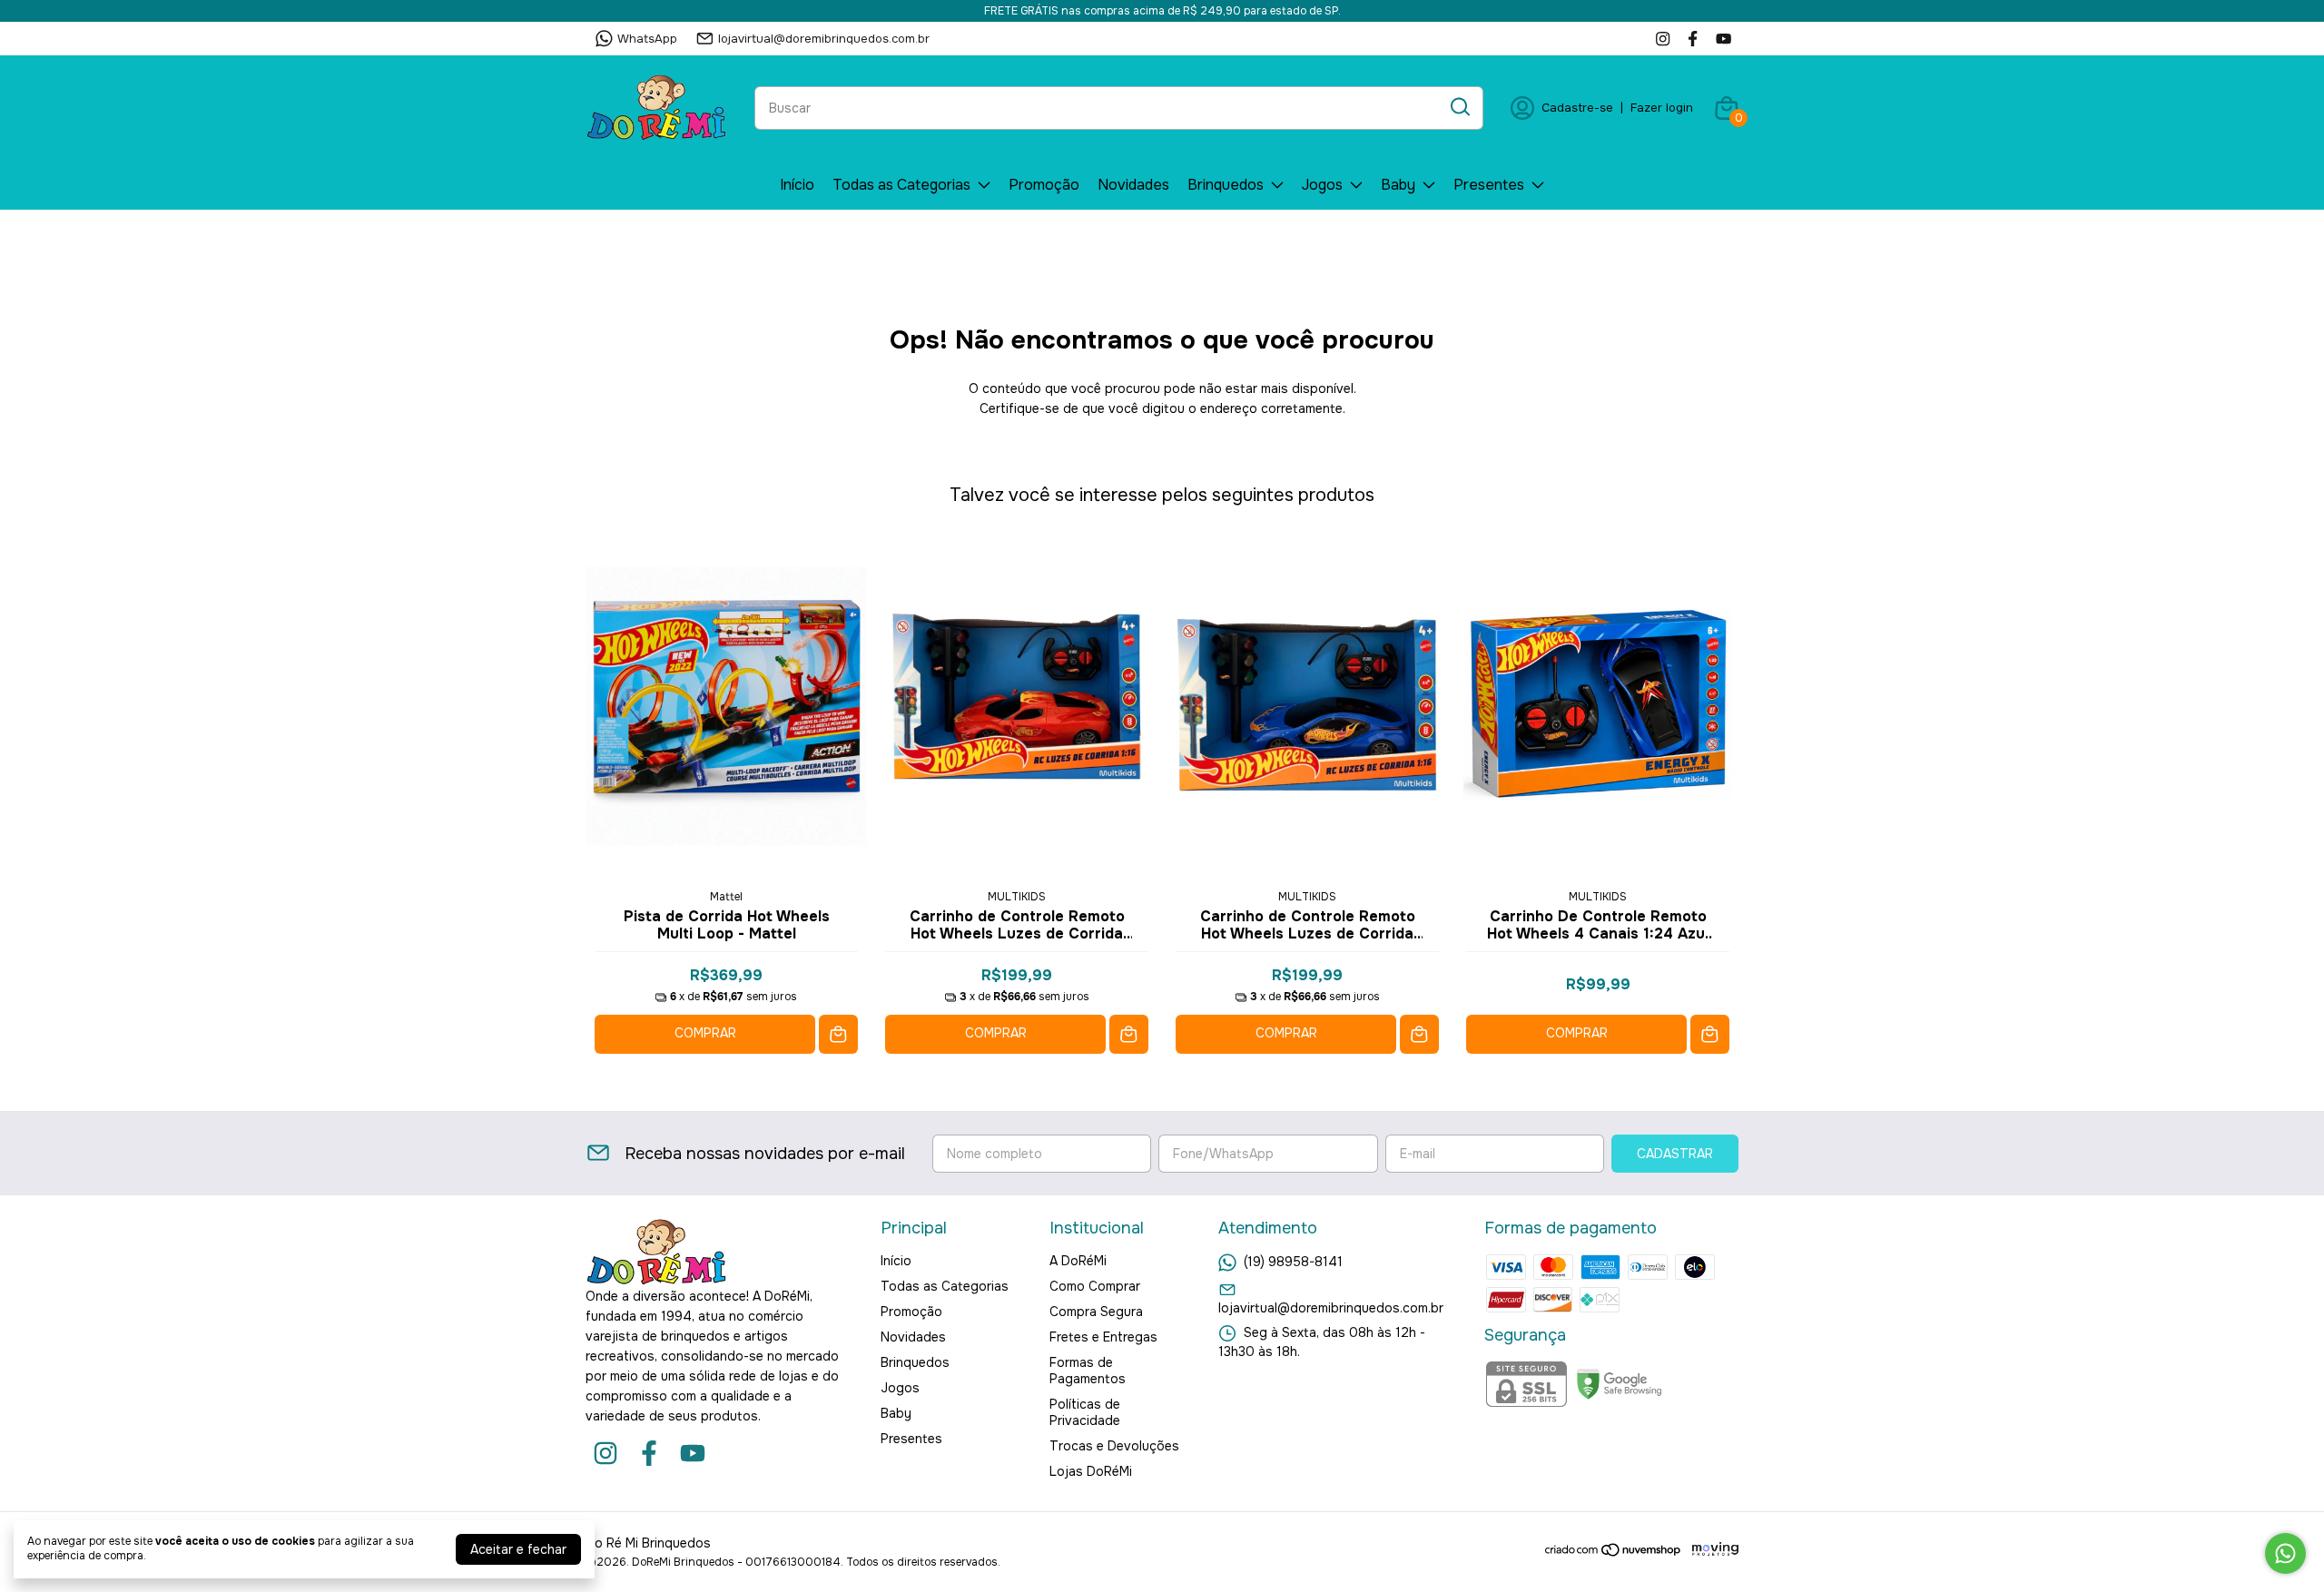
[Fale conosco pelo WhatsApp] (2285, 1553)
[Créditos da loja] (1711, 1550)
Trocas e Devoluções (1114, 1446)
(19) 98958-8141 (1293, 1262)
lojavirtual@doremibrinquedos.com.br (824, 39)
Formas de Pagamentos (1088, 1371)
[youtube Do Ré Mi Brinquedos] (1723, 39)
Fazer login (1662, 108)
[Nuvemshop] (1614, 1553)
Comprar (705, 1033)
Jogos (1322, 185)
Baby (1398, 185)
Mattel (726, 897)
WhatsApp (647, 39)
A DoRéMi (1078, 1261)
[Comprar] (838, 1034)
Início (797, 185)
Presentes (1489, 185)
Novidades (1133, 185)
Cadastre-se (1577, 108)
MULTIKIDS (1017, 897)
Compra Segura (1096, 1312)
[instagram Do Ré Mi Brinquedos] (1663, 39)
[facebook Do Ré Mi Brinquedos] (1693, 39)
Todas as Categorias (901, 185)
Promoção (1044, 185)
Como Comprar (1095, 1286)
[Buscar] (1459, 107)
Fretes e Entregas (1103, 1337)
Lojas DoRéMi (1091, 1471)
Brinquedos (1226, 185)
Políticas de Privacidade (1085, 1412)
